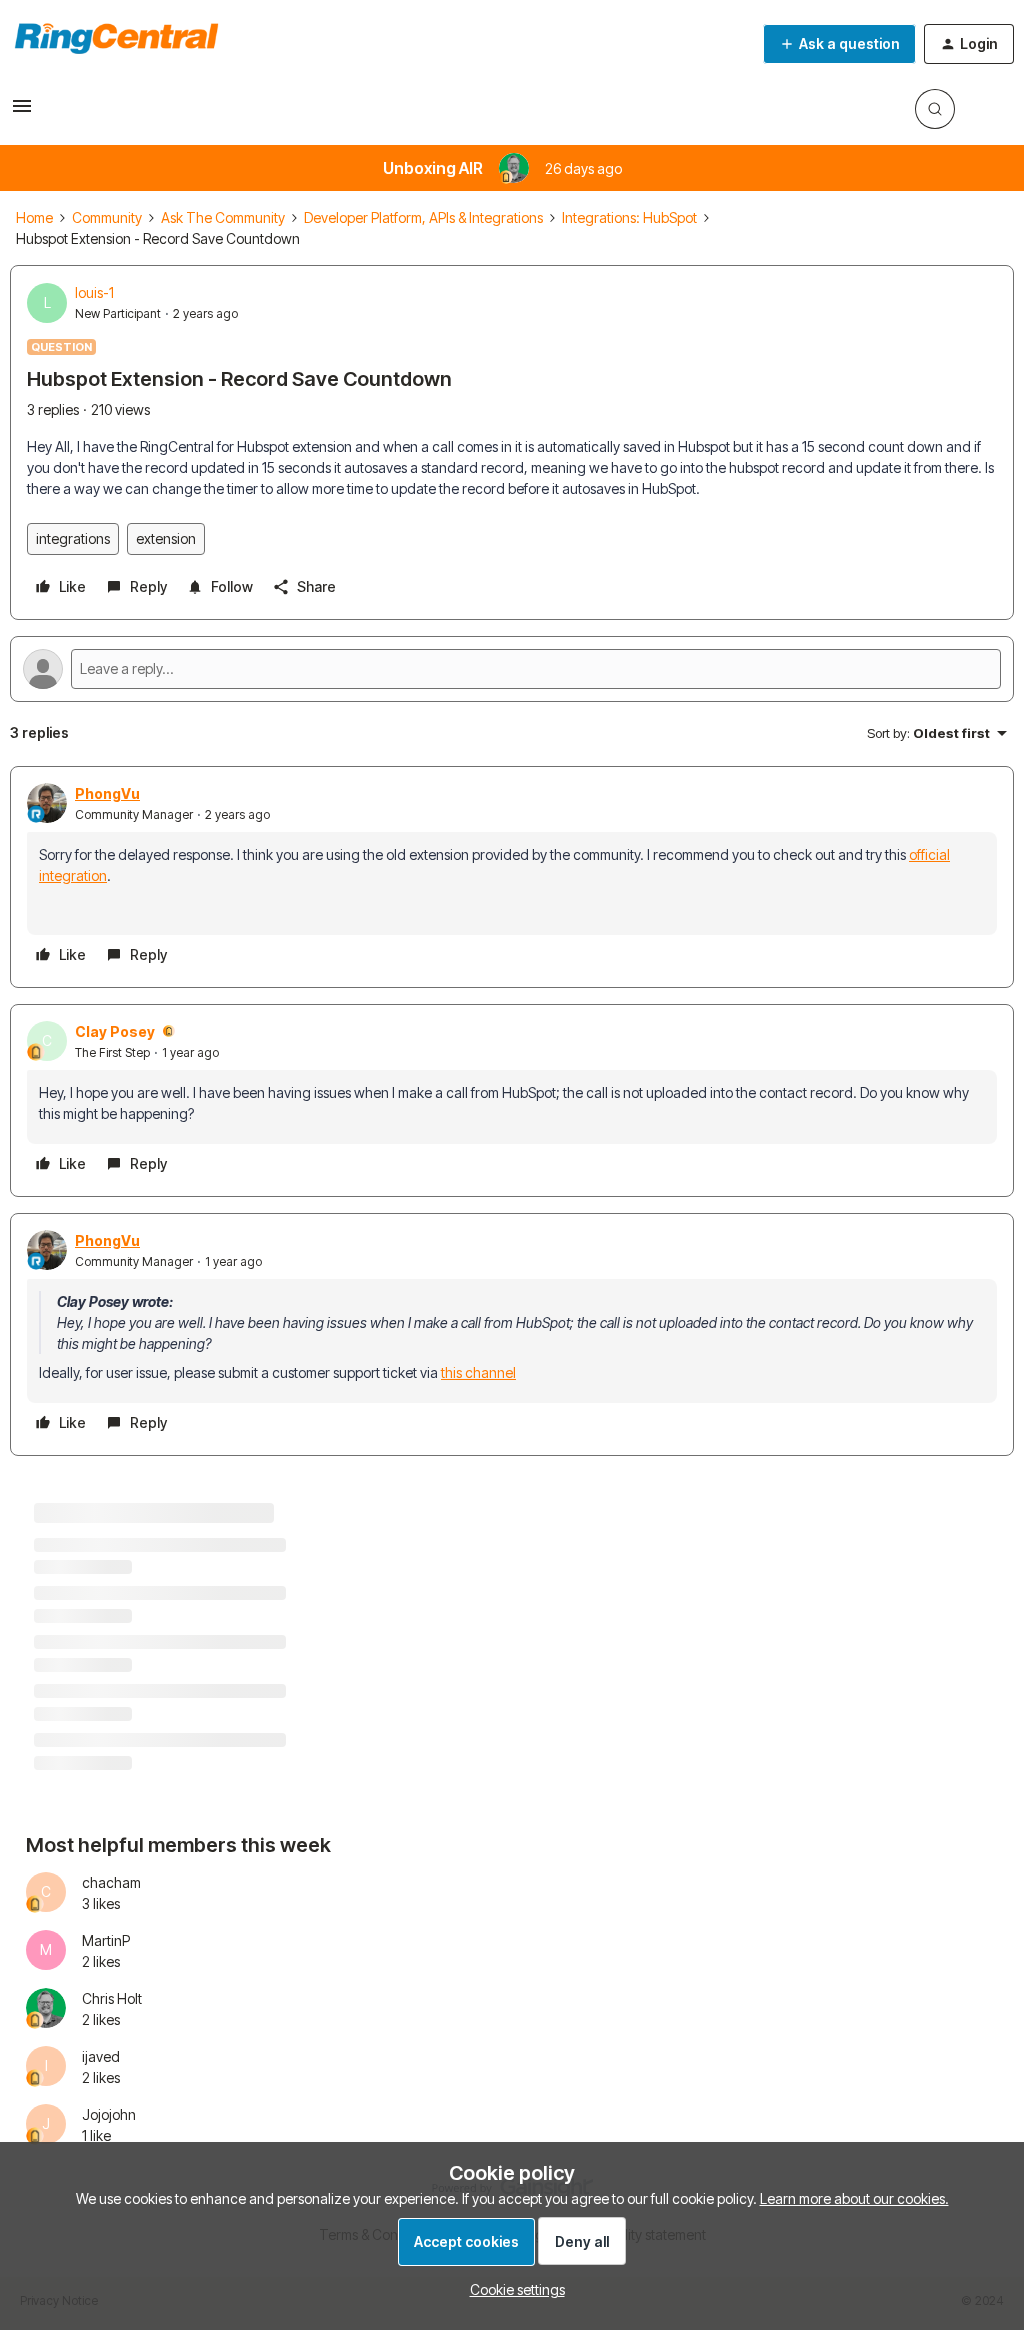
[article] (512, 877)
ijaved (101, 2056)
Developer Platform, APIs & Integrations (423, 217)
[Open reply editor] (512, 669)
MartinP (106, 1940)
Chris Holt (112, 1998)
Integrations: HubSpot (629, 217)
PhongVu (107, 793)
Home (34, 217)
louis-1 (94, 292)
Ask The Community (223, 217)
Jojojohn (109, 2114)
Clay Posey (115, 1031)
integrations (73, 538)
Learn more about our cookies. (854, 2198)
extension (166, 538)
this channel (478, 1372)
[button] (22, 112)
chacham (111, 1882)
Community (107, 217)
